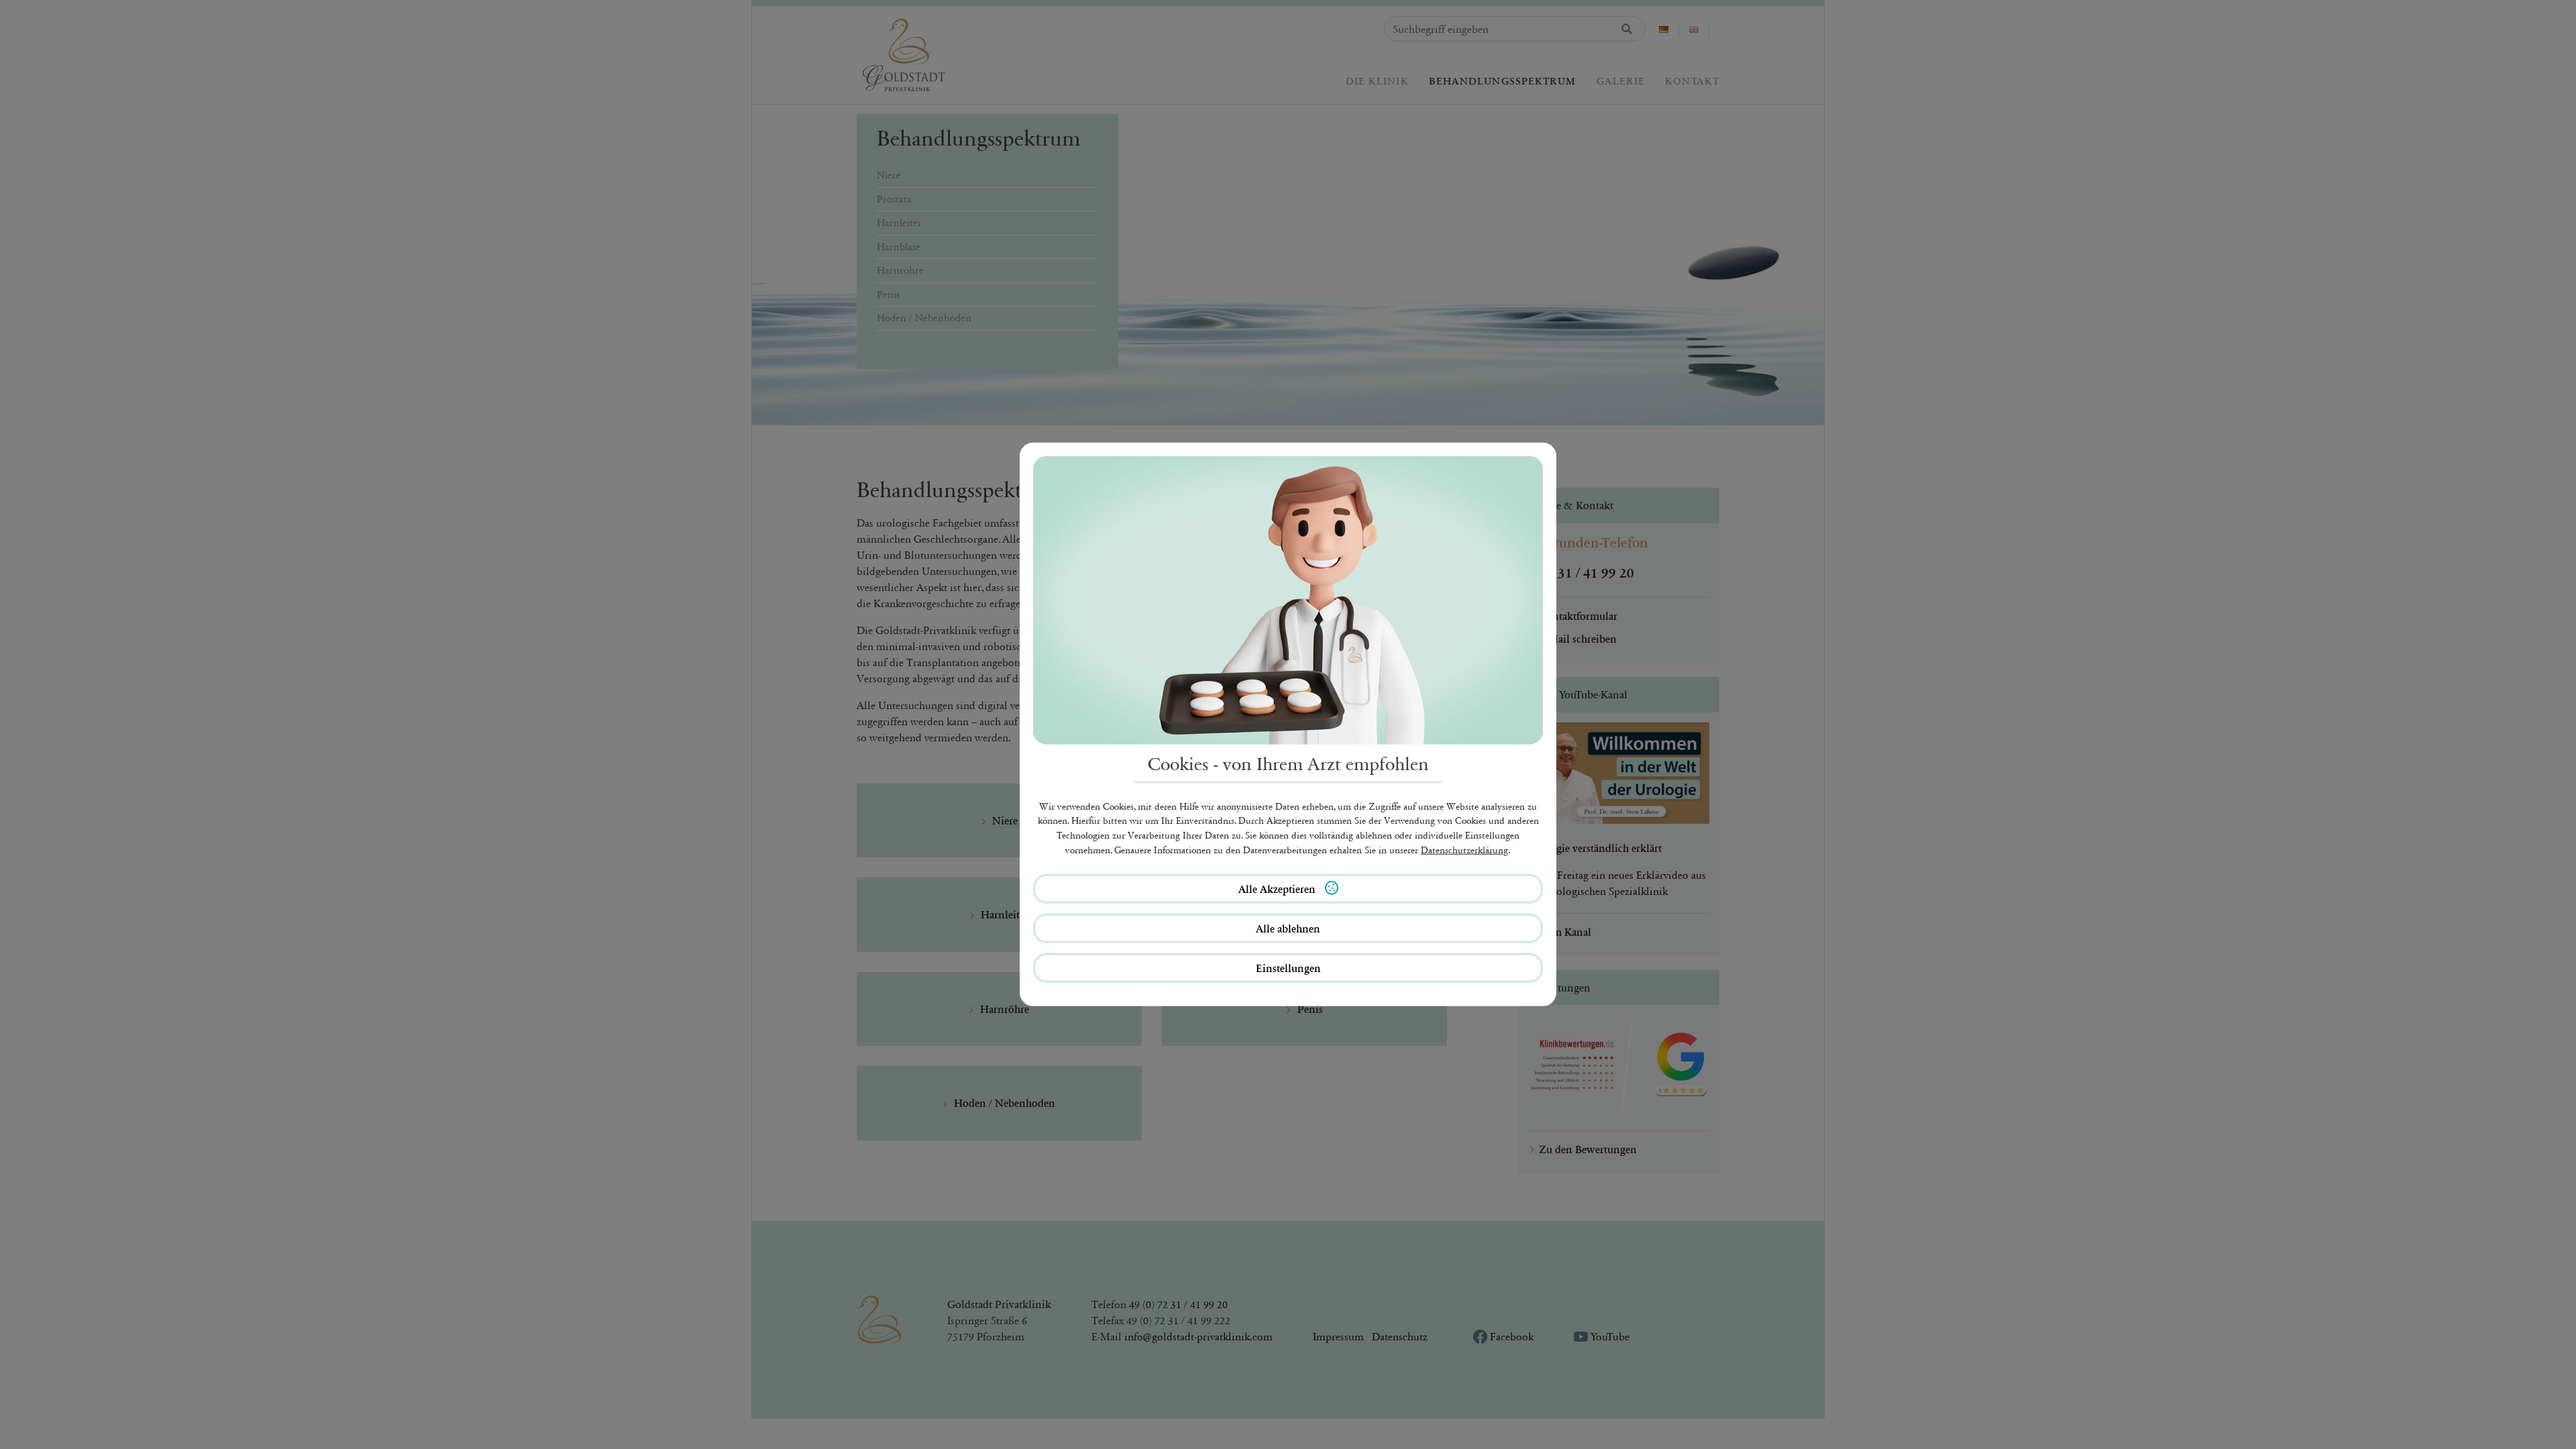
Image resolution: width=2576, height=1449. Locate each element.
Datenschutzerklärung (1464, 850)
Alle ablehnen (1288, 928)
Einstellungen (1288, 968)
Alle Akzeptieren (1278, 889)
